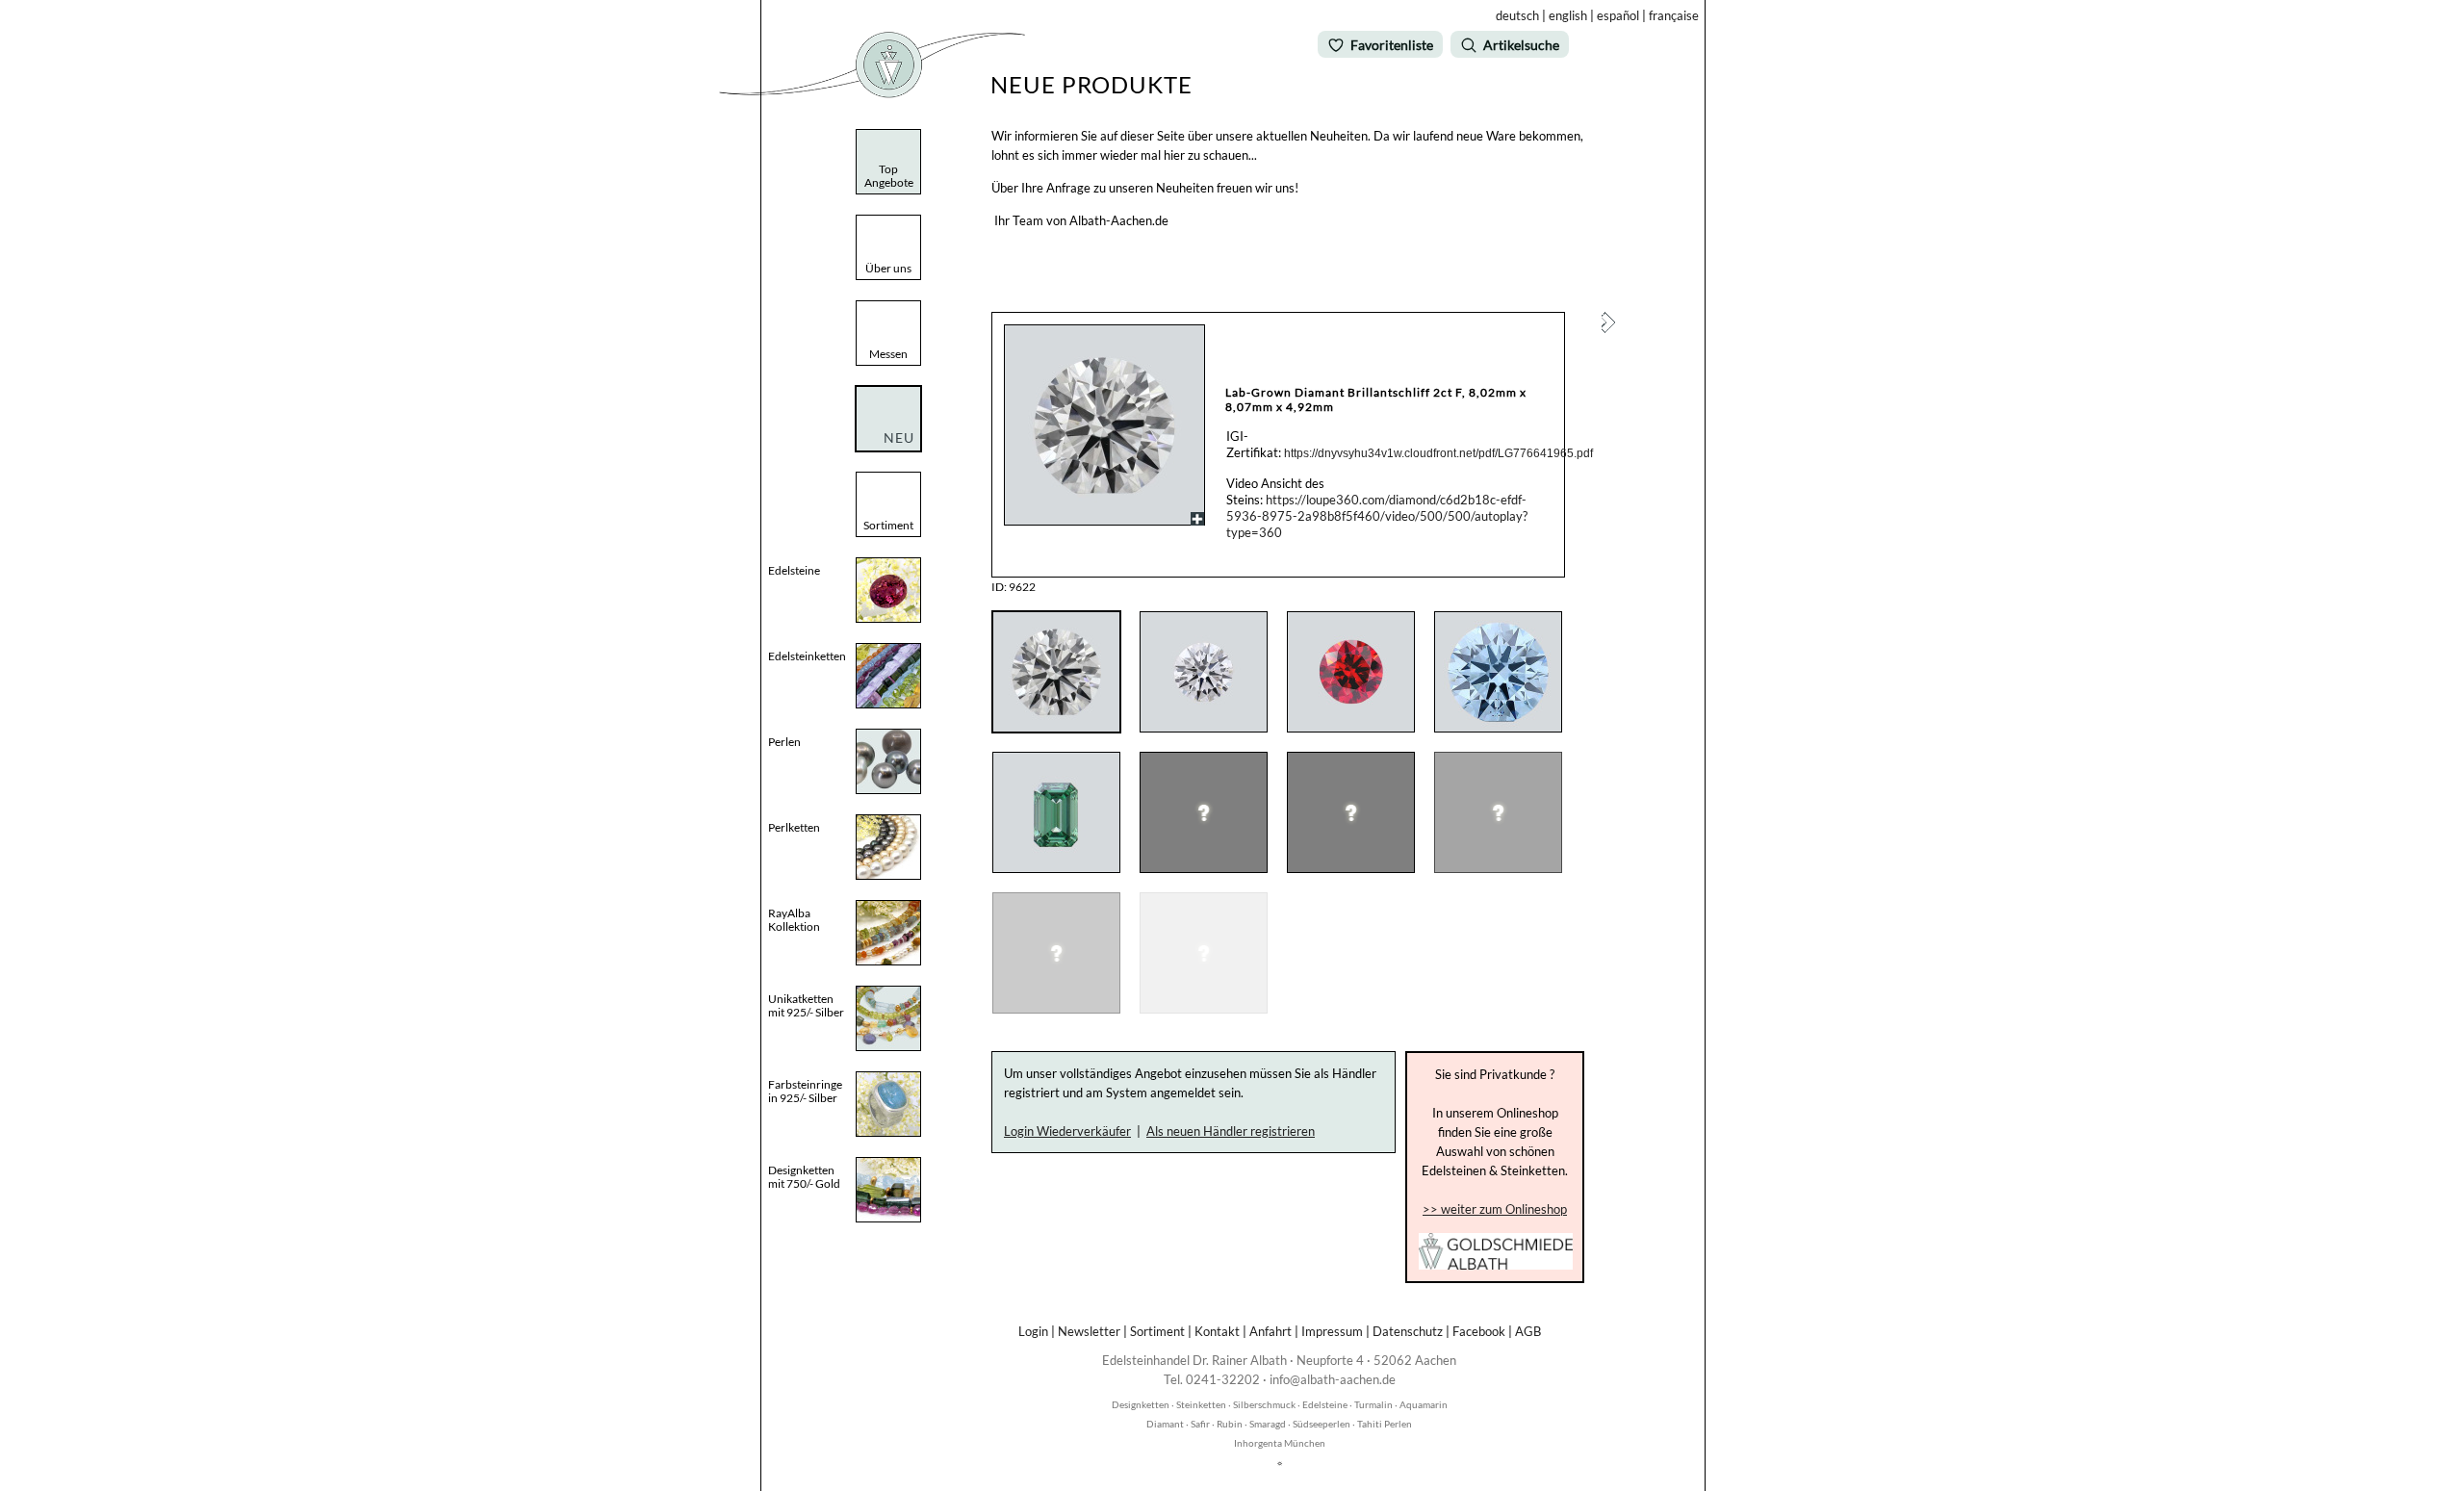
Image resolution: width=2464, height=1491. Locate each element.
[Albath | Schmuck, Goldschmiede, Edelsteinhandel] (872, 94)
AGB (1528, 1331)
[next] (1608, 328)
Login (1033, 1331)
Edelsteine (794, 570)
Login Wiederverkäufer (1067, 1131)
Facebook (1479, 1331)
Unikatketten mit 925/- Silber (806, 1005)
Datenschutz (1408, 1331)
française (1674, 15)
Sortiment (1157, 1331)
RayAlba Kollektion (794, 920)
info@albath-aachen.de (1333, 1379)
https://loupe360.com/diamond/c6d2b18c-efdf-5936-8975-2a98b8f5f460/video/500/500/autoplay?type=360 (1377, 516)
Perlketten (794, 827)
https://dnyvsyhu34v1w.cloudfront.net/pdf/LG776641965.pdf (1438, 453)
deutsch (1517, 15)
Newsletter (1089, 1331)
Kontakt (1217, 1331)
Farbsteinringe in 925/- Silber (805, 1091)
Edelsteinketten (807, 656)
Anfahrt (1270, 1331)
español (1618, 15)
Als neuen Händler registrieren (1231, 1131)
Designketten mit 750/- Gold (804, 1177)
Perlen (784, 742)
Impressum (1332, 1331)
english (1568, 15)
